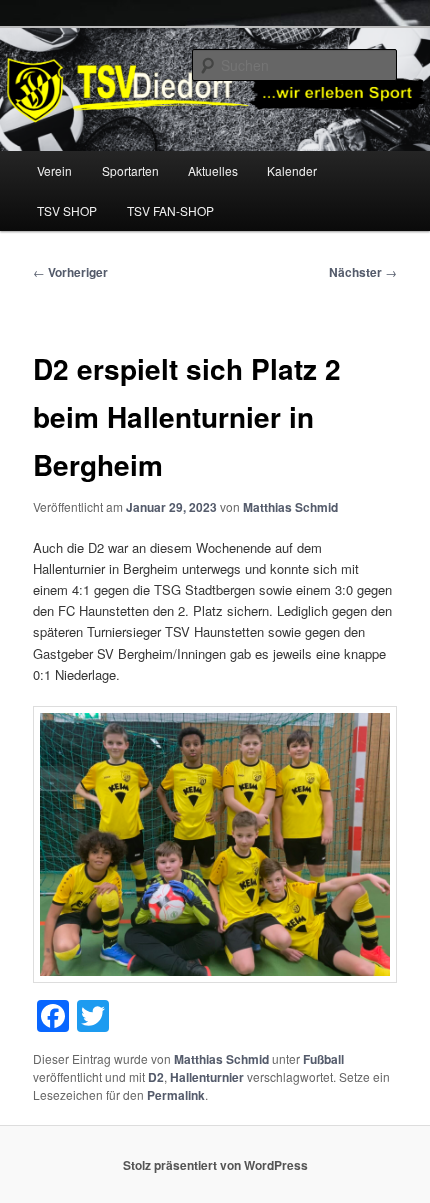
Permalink (176, 1095)
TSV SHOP (67, 210)
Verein (54, 170)
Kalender (292, 170)
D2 (156, 1077)
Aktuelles (213, 170)
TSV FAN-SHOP (170, 210)
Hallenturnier (207, 1077)
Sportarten (130, 170)
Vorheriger (70, 272)
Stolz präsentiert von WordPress (215, 1165)
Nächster (363, 272)
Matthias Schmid (290, 507)
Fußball (323, 1059)
